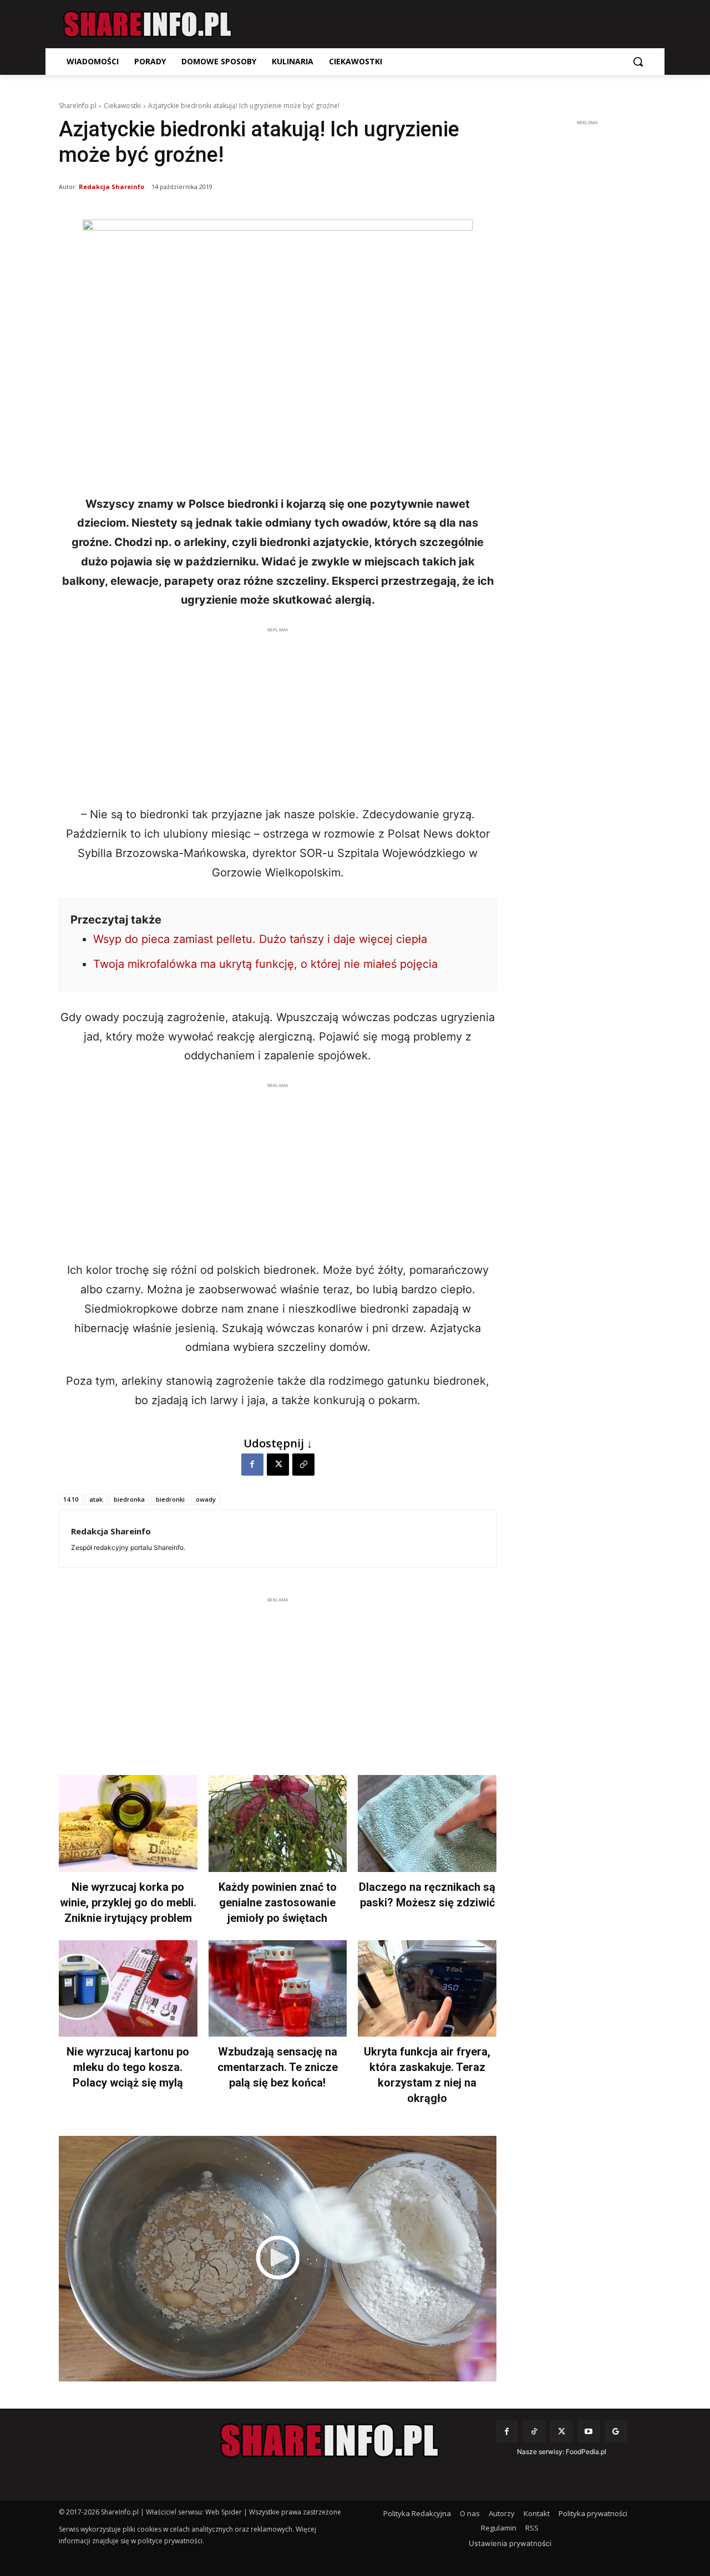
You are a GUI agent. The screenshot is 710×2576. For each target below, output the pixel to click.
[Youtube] (589, 2432)
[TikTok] (534, 2432)
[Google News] (616, 2432)
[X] (278, 1465)
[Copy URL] (303, 1465)
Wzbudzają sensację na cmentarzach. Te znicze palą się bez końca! (278, 2067)
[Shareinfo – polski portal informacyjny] (148, 24)
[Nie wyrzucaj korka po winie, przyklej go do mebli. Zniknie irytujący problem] (128, 1823)
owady (206, 1499)
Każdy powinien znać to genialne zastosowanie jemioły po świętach (278, 1902)
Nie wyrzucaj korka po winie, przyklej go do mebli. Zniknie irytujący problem (128, 1902)
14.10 (71, 1499)
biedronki (170, 1499)
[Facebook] (252, 1465)
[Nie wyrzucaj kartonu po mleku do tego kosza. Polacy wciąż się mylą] (128, 1989)
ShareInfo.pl (78, 106)
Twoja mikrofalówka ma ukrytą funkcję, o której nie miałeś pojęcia (265, 964)
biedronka (129, 1499)
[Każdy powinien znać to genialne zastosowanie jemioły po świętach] (278, 1823)
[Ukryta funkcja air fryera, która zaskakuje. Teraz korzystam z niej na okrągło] (427, 1989)
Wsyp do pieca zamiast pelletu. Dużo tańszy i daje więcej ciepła (260, 939)
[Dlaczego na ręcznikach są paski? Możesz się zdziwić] (427, 1823)
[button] (638, 62)
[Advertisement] (278, 713)
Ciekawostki (122, 106)
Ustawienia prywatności (510, 2543)
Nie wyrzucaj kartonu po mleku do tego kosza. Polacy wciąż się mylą (128, 2067)
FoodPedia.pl (586, 2452)
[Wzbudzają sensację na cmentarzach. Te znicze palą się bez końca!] (278, 1989)
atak (96, 1499)
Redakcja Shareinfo (111, 187)
